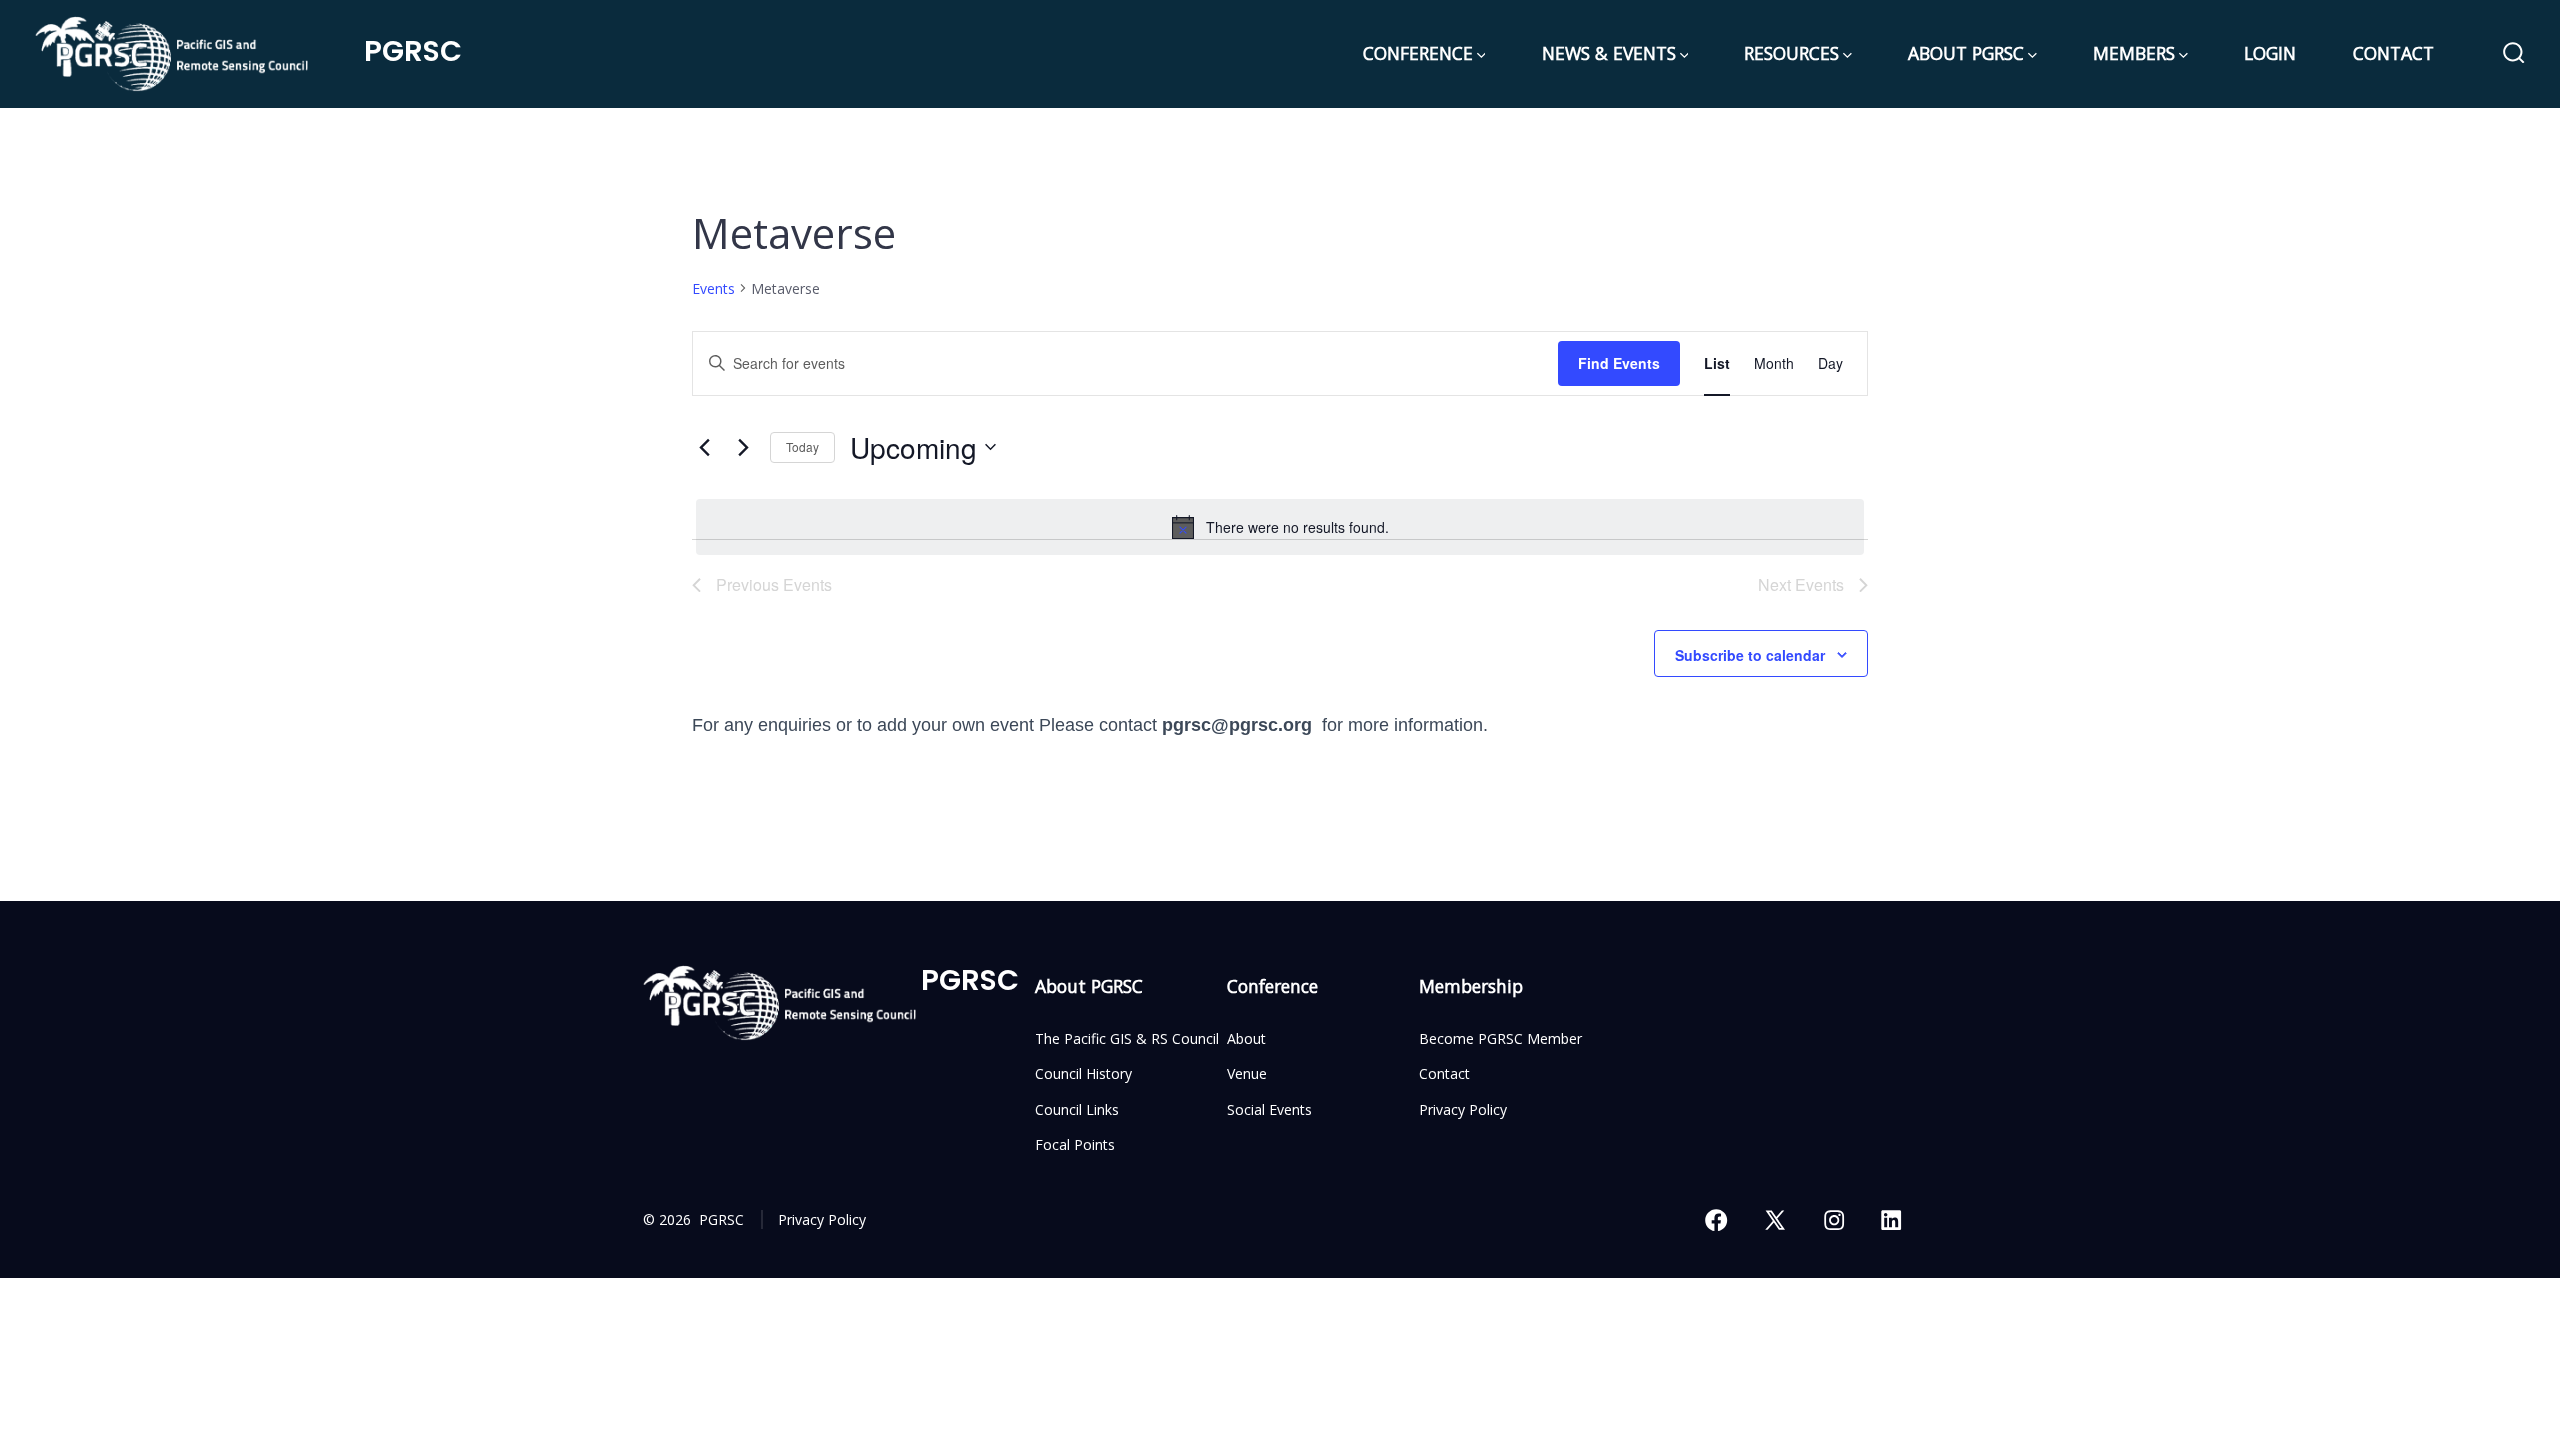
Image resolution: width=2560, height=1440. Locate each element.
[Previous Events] (704, 447)
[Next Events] (743, 447)
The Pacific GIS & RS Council (1127, 1038)
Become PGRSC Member (1500, 1038)
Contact (1444, 1073)
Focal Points (1075, 1144)
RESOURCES (1791, 53)
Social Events (1269, 1109)
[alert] (1280, 527)
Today (802, 446)
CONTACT (2393, 53)
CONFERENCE (1418, 53)
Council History (1083, 1073)
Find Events (1619, 363)
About (1246, 1038)
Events (713, 288)
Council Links (1077, 1109)
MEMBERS (2134, 53)
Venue (1247, 1073)
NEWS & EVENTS (1609, 53)
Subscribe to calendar (1750, 655)
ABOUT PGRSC (1966, 53)
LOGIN (2270, 53)
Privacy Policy (1463, 1109)
